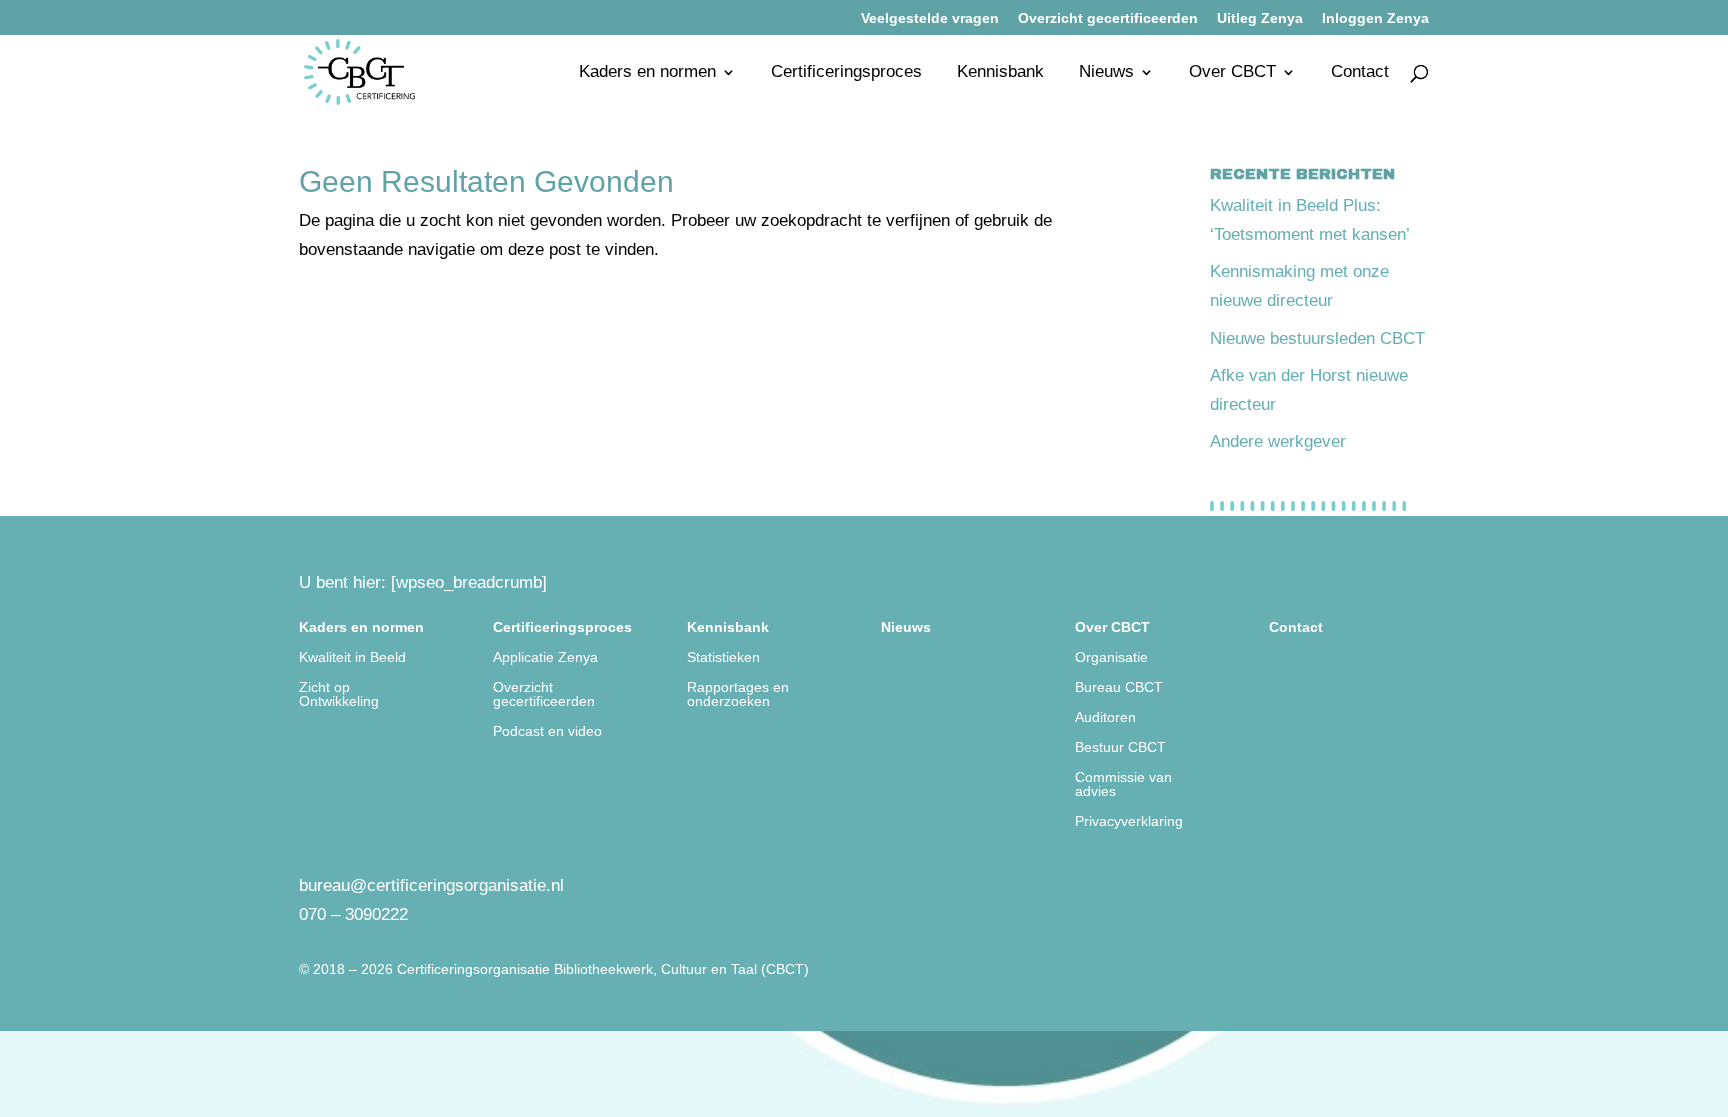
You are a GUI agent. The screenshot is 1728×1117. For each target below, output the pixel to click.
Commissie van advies (1123, 784)
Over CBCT (1232, 73)
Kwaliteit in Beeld (352, 657)
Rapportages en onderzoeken (738, 694)
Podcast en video (547, 731)
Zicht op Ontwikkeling (339, 694)
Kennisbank (1000, 73)
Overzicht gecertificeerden (1108, 18)
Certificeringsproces (846, 73)
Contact (1360, 73)
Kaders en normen (647, 73)
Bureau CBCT (1119, 687)
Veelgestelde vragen (930, 18)
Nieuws (1106, 73)
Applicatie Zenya (545, 657)
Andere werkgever (1278, 441)
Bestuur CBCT (1120, 747)
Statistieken (723, 657)
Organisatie (1111, 657)
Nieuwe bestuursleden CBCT (1317, 338)
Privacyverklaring (1129, 821)
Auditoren (1105, 717)
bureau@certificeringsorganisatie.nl (431, 885)
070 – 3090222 (353, 914)
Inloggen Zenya (1375, 18)
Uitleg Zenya (1260, 18)
